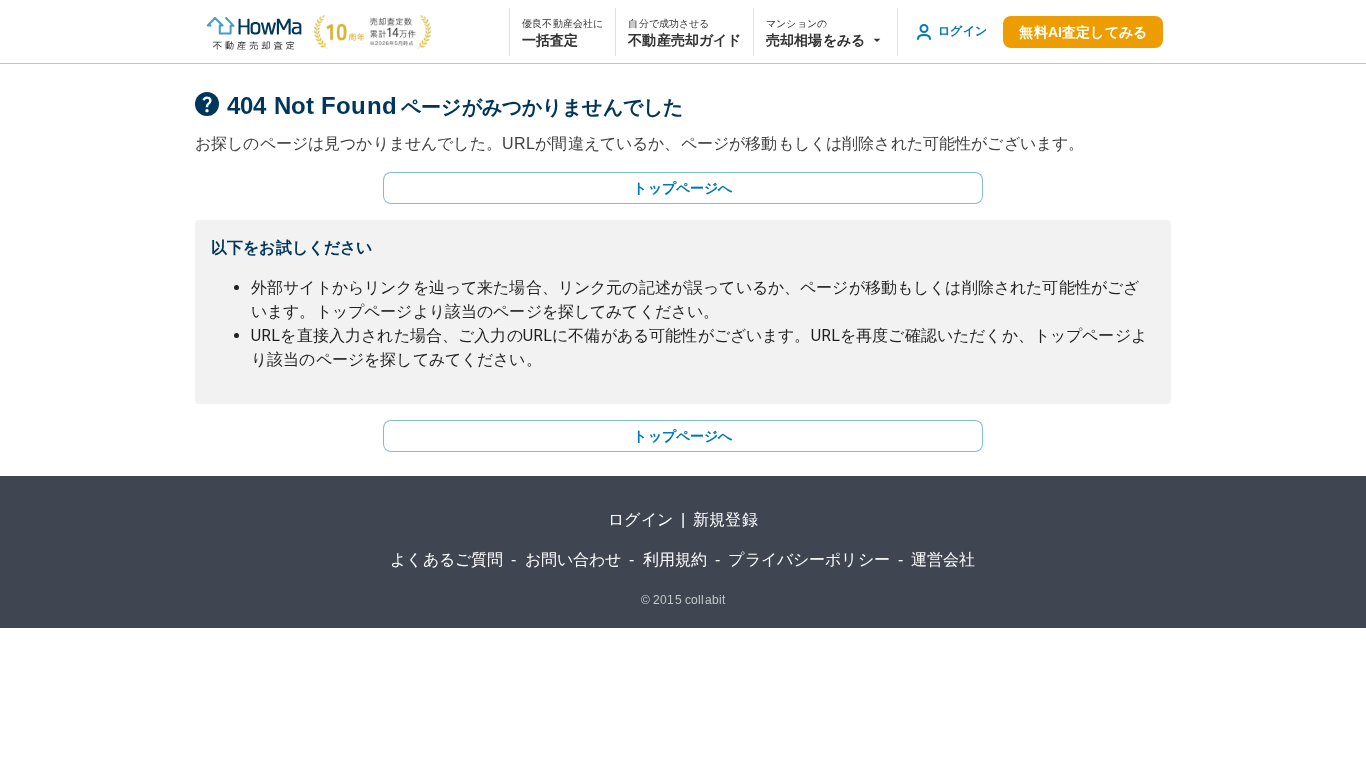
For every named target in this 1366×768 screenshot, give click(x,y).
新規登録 (725, 519)
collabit (705, 600)
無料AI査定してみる (1083, 32)
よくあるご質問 (446, 559)
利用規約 (675, 559)
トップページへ (682, 188)
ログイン (640, 519)
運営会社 (943, 559)
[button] (825, 32)
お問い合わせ (573, 559)
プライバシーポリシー (809, 559)
